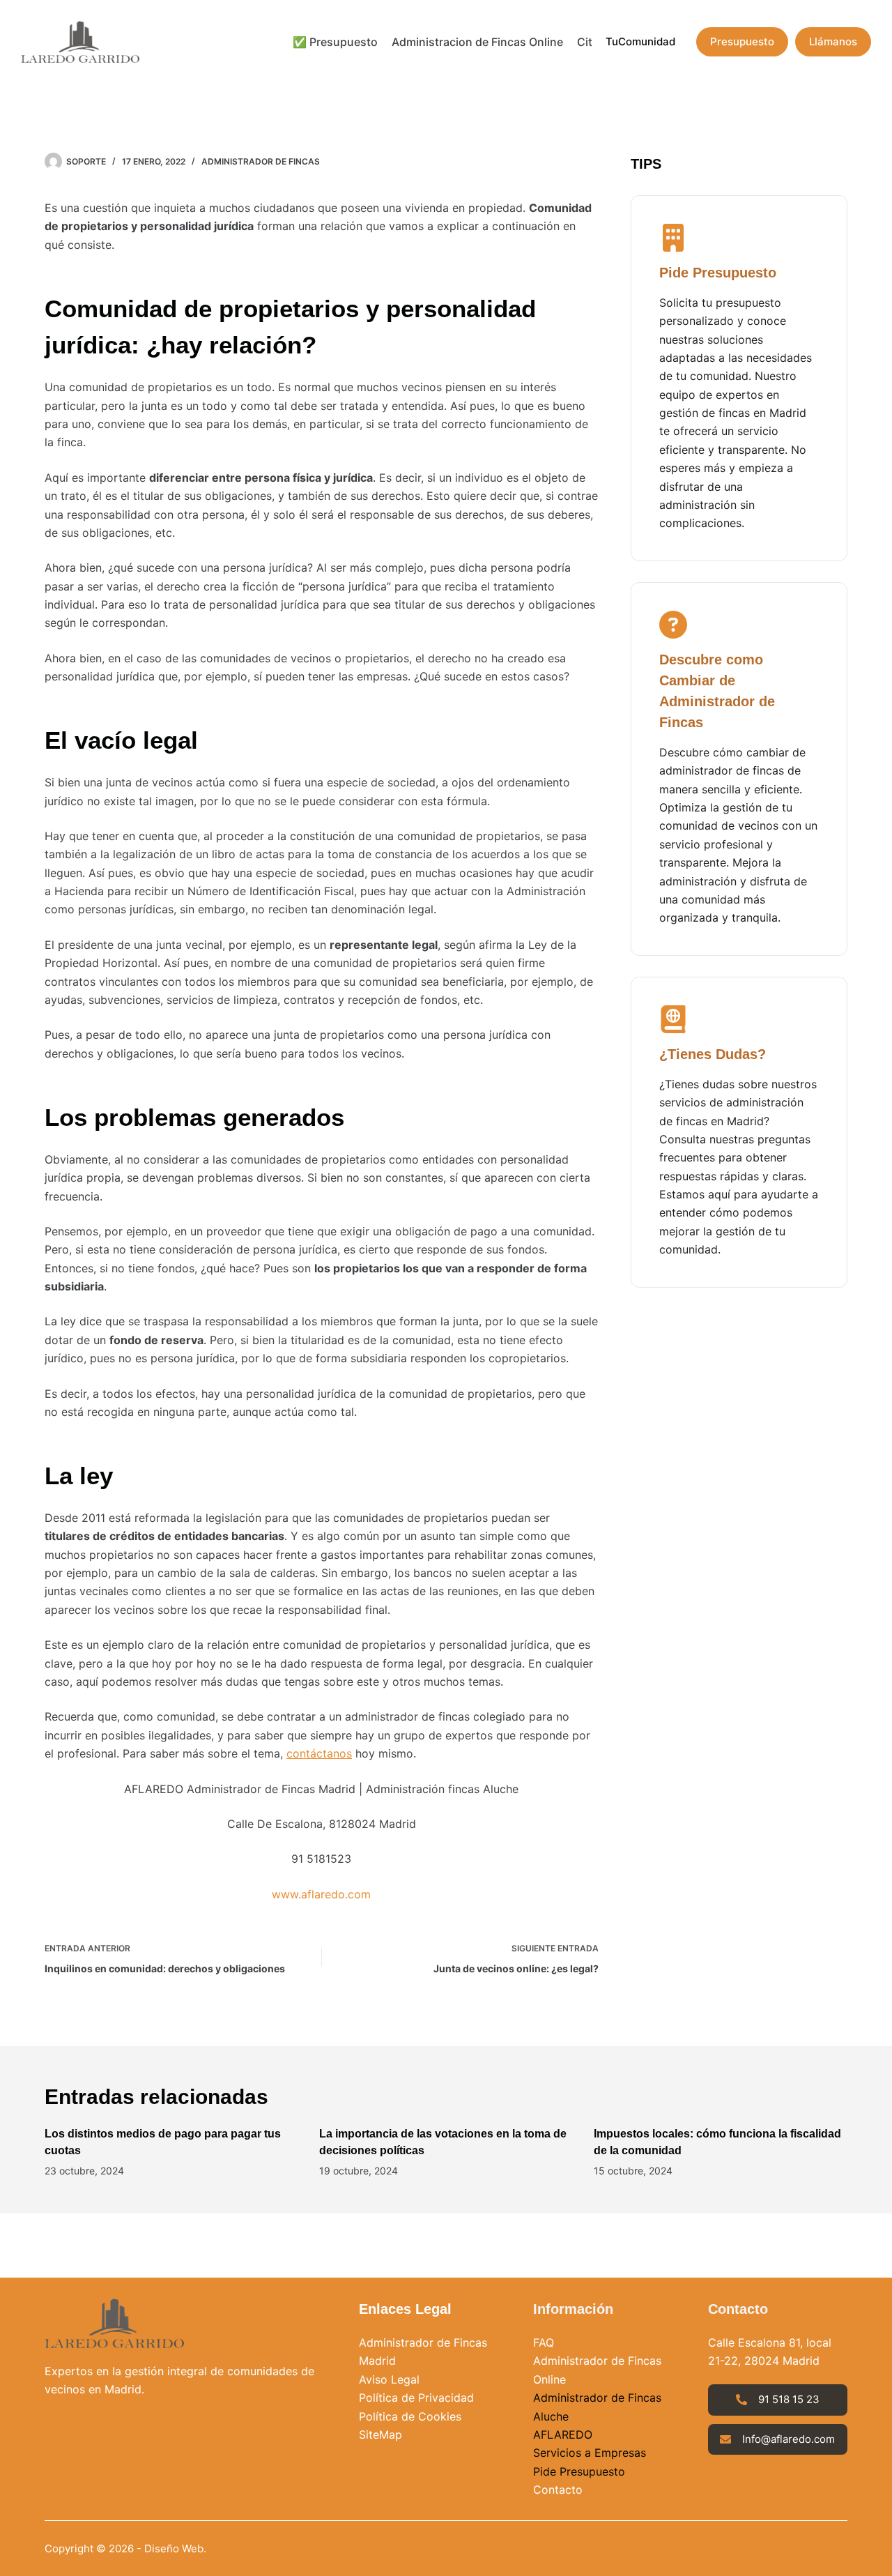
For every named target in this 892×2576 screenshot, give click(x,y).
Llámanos (833, 41)
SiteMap (380, 2434)
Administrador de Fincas (261, 161)
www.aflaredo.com (321, 1894)
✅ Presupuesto (335, 42)
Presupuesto (742, 41)
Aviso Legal (389, 2379)
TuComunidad (640, 41)
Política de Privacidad (416, 2398)
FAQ (544, 2342)
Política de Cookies (410, 2416)
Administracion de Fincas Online (477, 42)
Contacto (558, 2490)
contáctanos (319, 1753)
